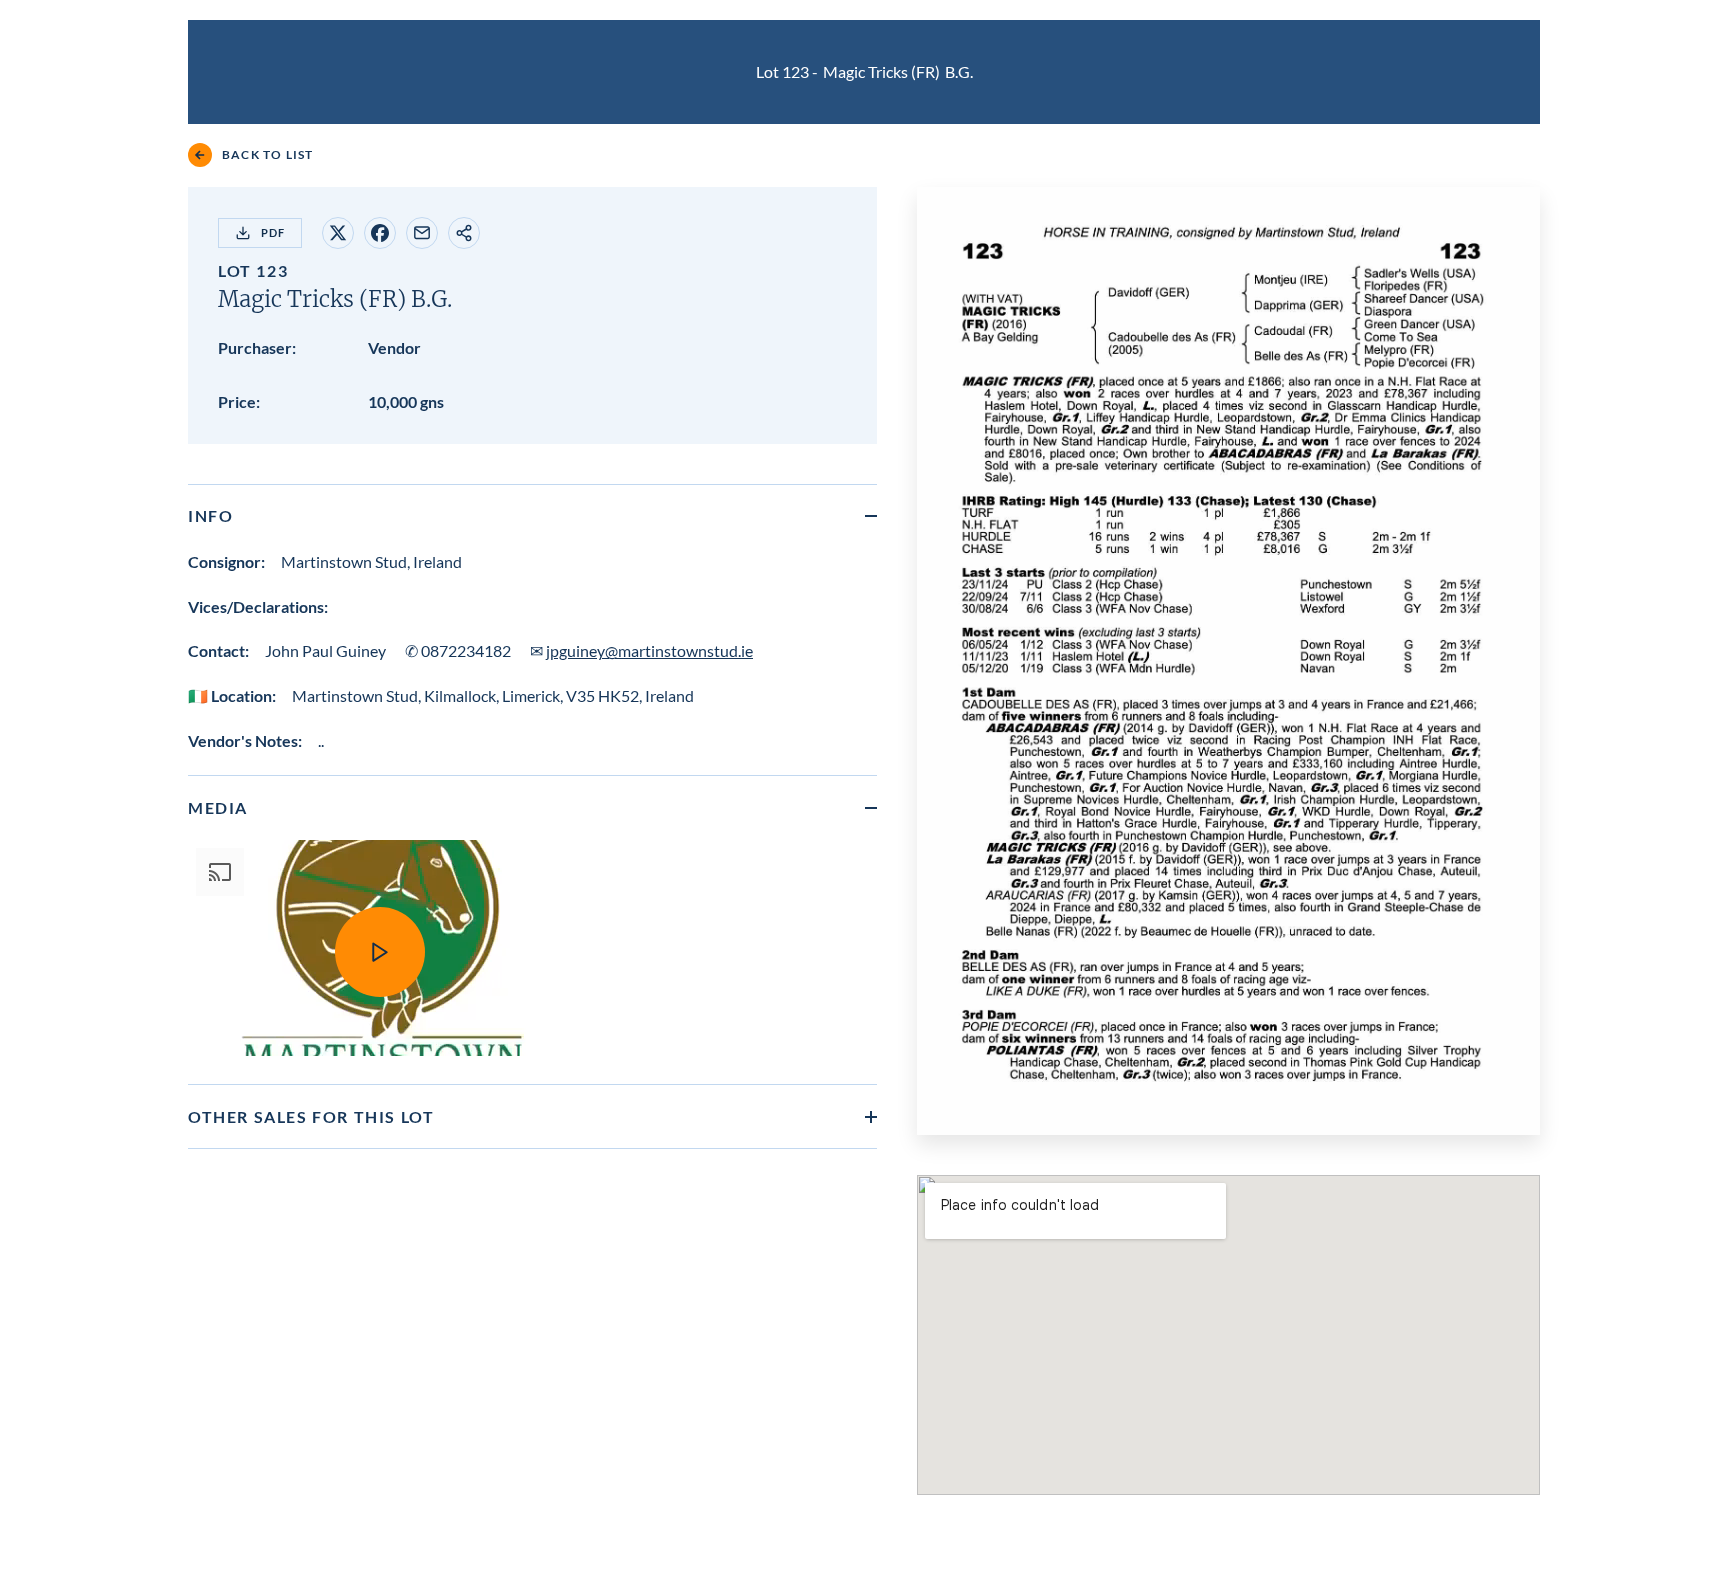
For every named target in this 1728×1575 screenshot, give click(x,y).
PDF (273, 232)
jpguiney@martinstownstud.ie (649, 650)
